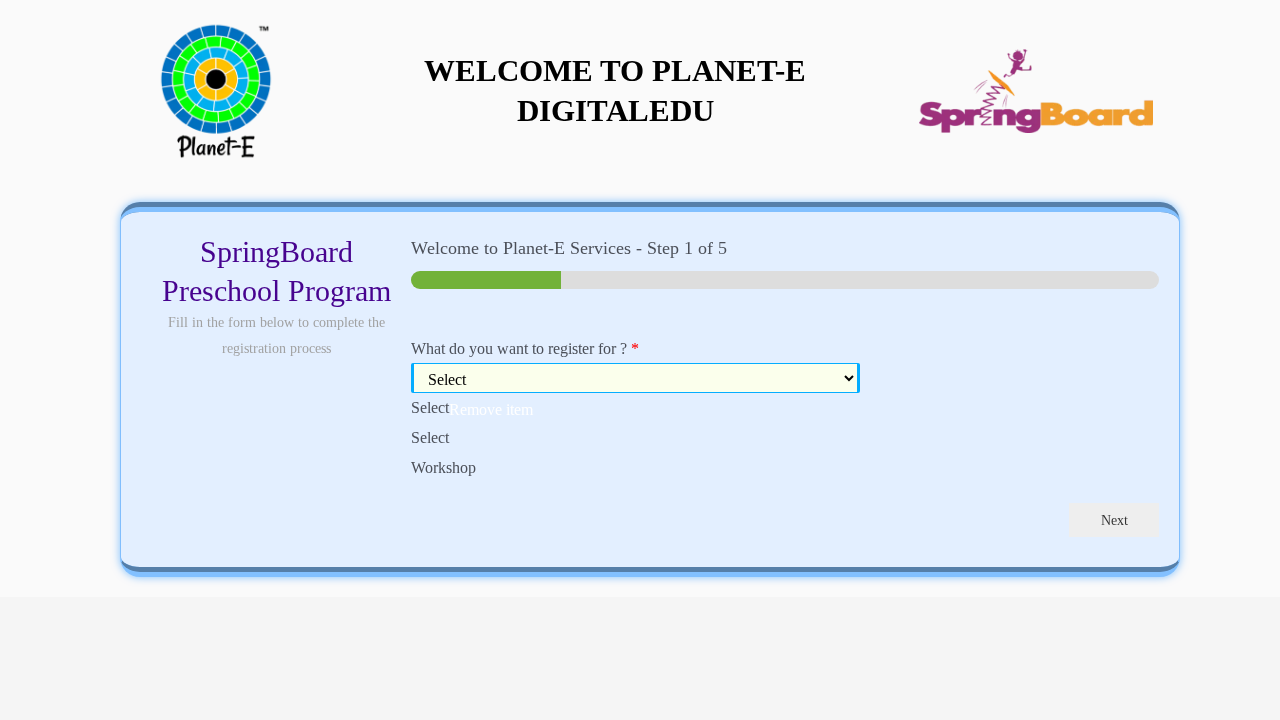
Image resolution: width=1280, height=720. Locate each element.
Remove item (491, 410)
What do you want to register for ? (525, 348)
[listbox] (785, 422)
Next (1114, 520)
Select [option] (430, 437)
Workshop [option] (443, 467)
